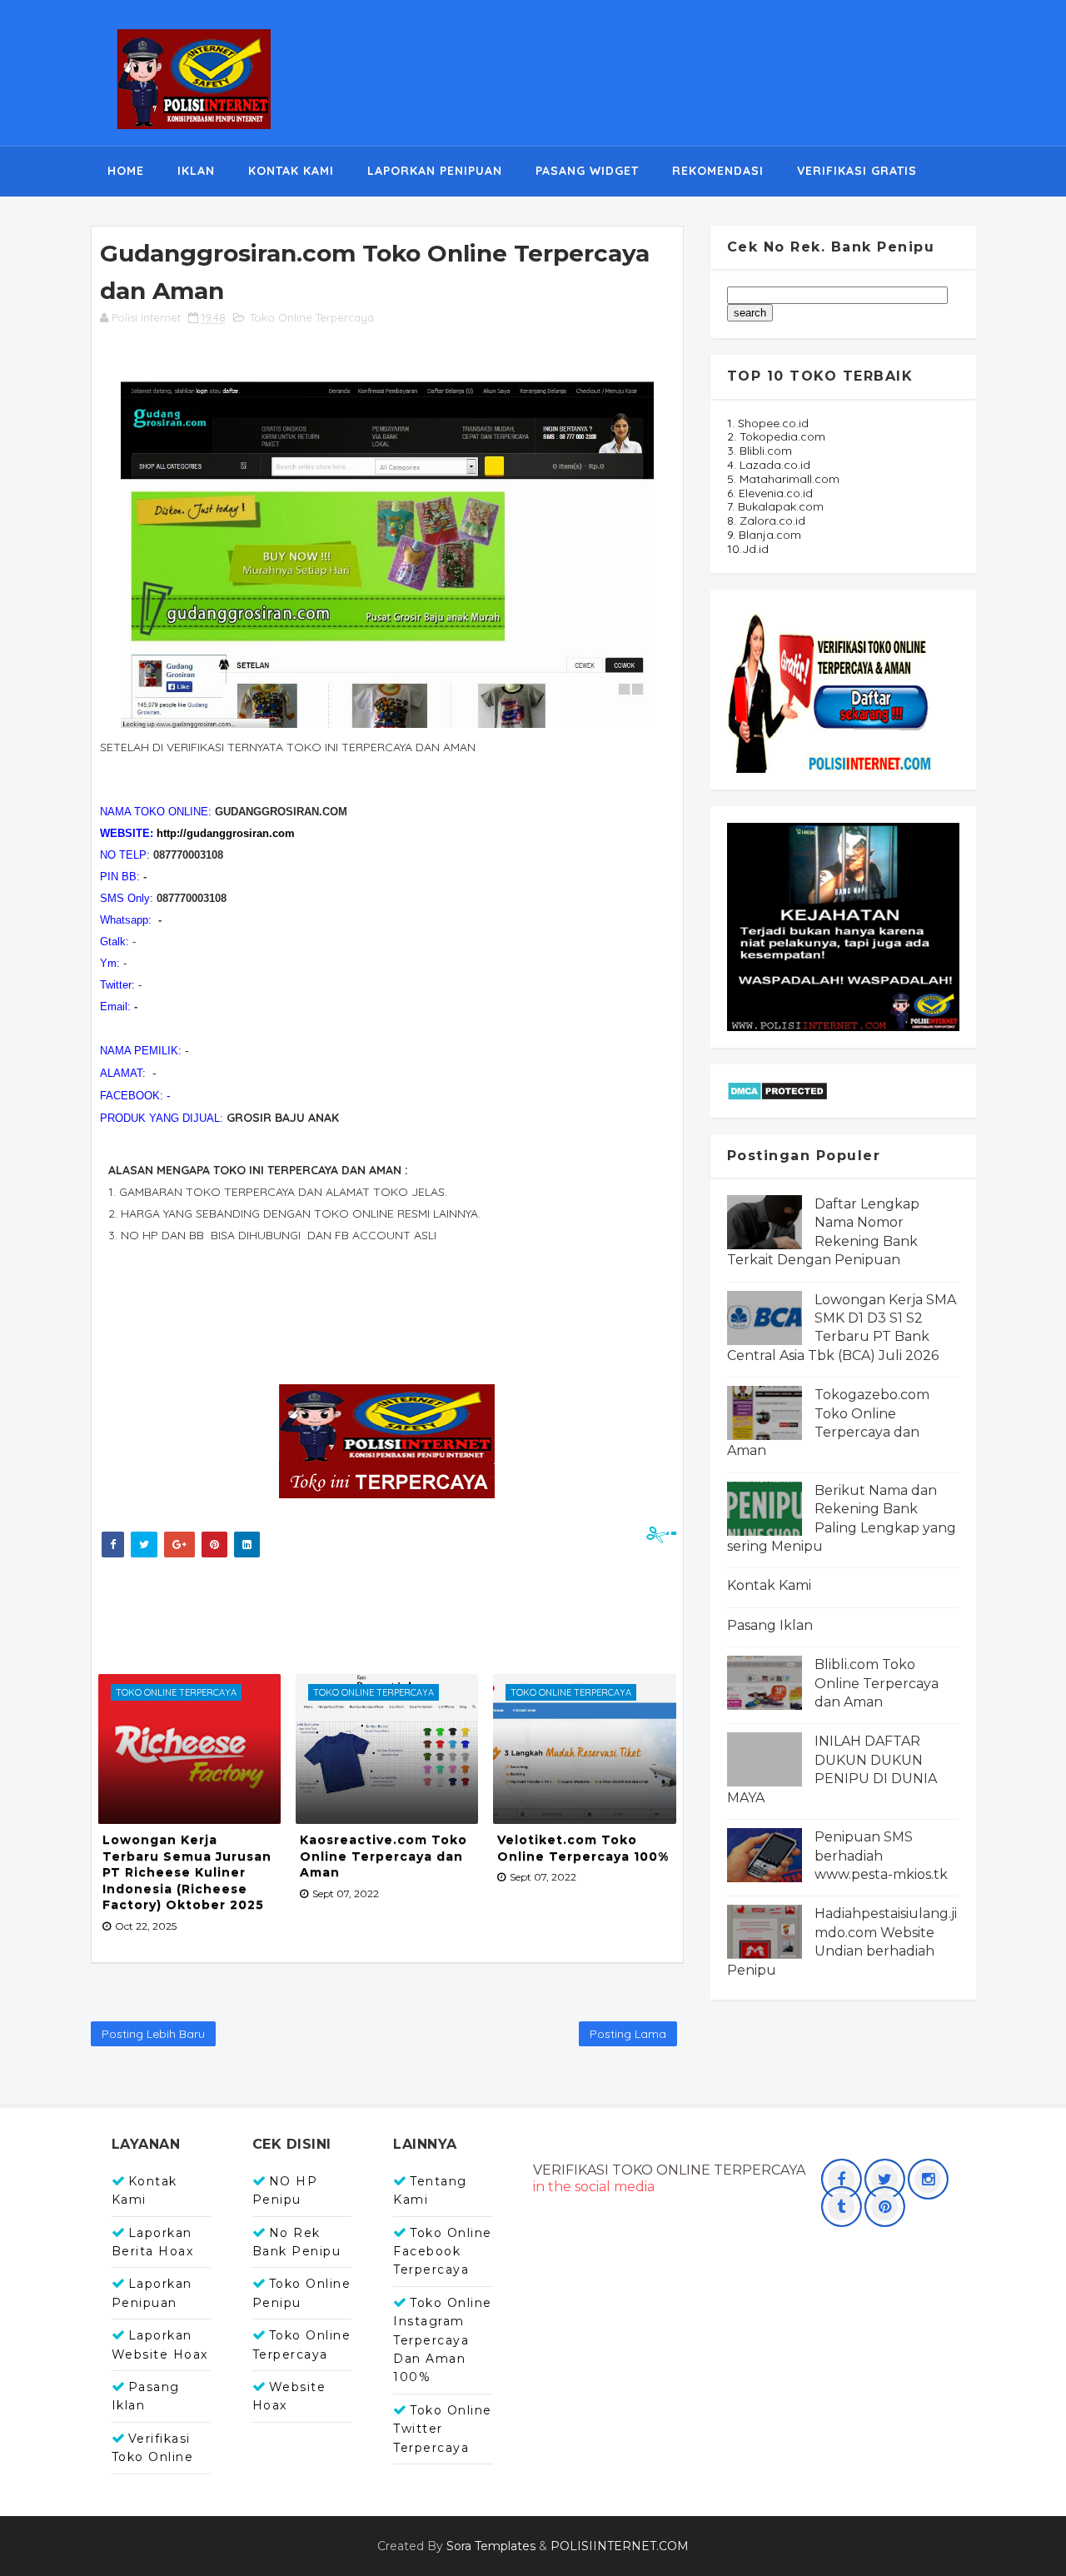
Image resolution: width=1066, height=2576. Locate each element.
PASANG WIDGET (587, 171)
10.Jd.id (748, 549)
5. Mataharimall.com (783, 479)
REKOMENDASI (718, 171)
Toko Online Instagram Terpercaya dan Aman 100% (443, 2340)
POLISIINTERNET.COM (620, 2546)
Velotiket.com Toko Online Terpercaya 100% (583, 1848)
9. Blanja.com (764, 535)
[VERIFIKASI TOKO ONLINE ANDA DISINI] (831, 688)
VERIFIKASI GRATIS (857, 171)
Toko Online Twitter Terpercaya (443, 2429)
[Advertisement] (399, 1612)
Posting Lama (628, 2034)
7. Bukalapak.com (775, 506)
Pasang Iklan (770, 1625)
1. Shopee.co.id (768, 423)
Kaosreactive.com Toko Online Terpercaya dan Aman (384, 1856)
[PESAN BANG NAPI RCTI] (843, 925)
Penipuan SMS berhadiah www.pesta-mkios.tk (881, 1856)
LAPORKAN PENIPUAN (435, 171)
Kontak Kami (769, 1585)
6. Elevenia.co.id (770, 493)
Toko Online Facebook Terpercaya (443, 2252)
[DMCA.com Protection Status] (777, 1089)
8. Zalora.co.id (766, 521)
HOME (126, 171)
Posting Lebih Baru (153, 2034)
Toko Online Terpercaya (312, 317)
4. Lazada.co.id (769, 465)
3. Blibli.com (760, 451)
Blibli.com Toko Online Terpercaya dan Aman (877, 1683)
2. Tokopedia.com (776, 436)
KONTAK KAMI (291, 171)
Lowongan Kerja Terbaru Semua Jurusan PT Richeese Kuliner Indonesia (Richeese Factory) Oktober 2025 (187, 1872)
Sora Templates (491, 2546)
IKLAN (196, 171)
